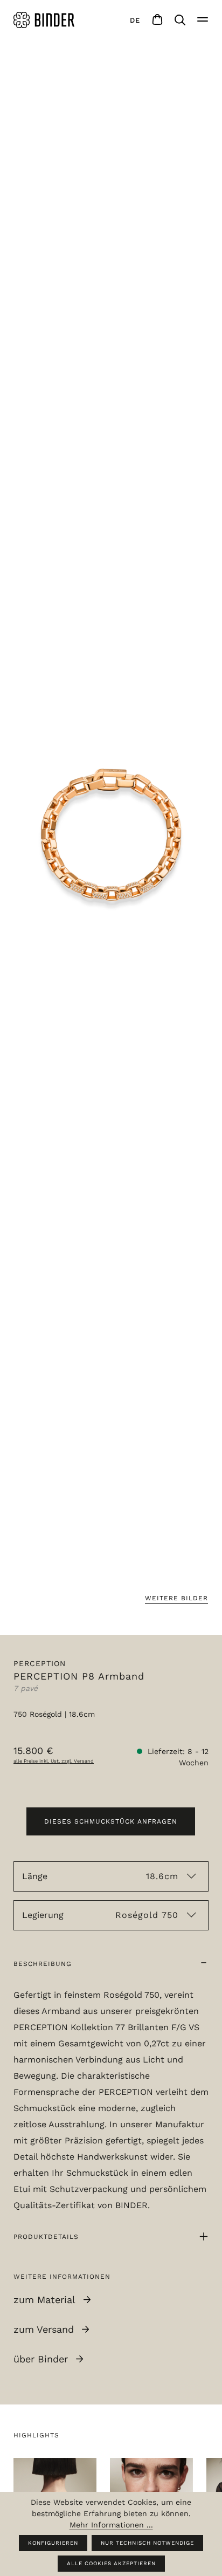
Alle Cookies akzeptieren (111, 2563)
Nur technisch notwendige (147, 2543)
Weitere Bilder (176, 1598)
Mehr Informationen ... (111, 2525)
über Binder (41, 2359)
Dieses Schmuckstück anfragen (111, 1821)
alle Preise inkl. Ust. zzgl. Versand (54, 1761)
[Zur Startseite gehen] (46, 20)
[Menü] (203, 20)
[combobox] (135, 20)
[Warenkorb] (157, 20)
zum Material (44, 2300)
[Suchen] (180, 20)
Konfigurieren (53, 2543)
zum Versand (44, 2329)
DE (135, 20)
